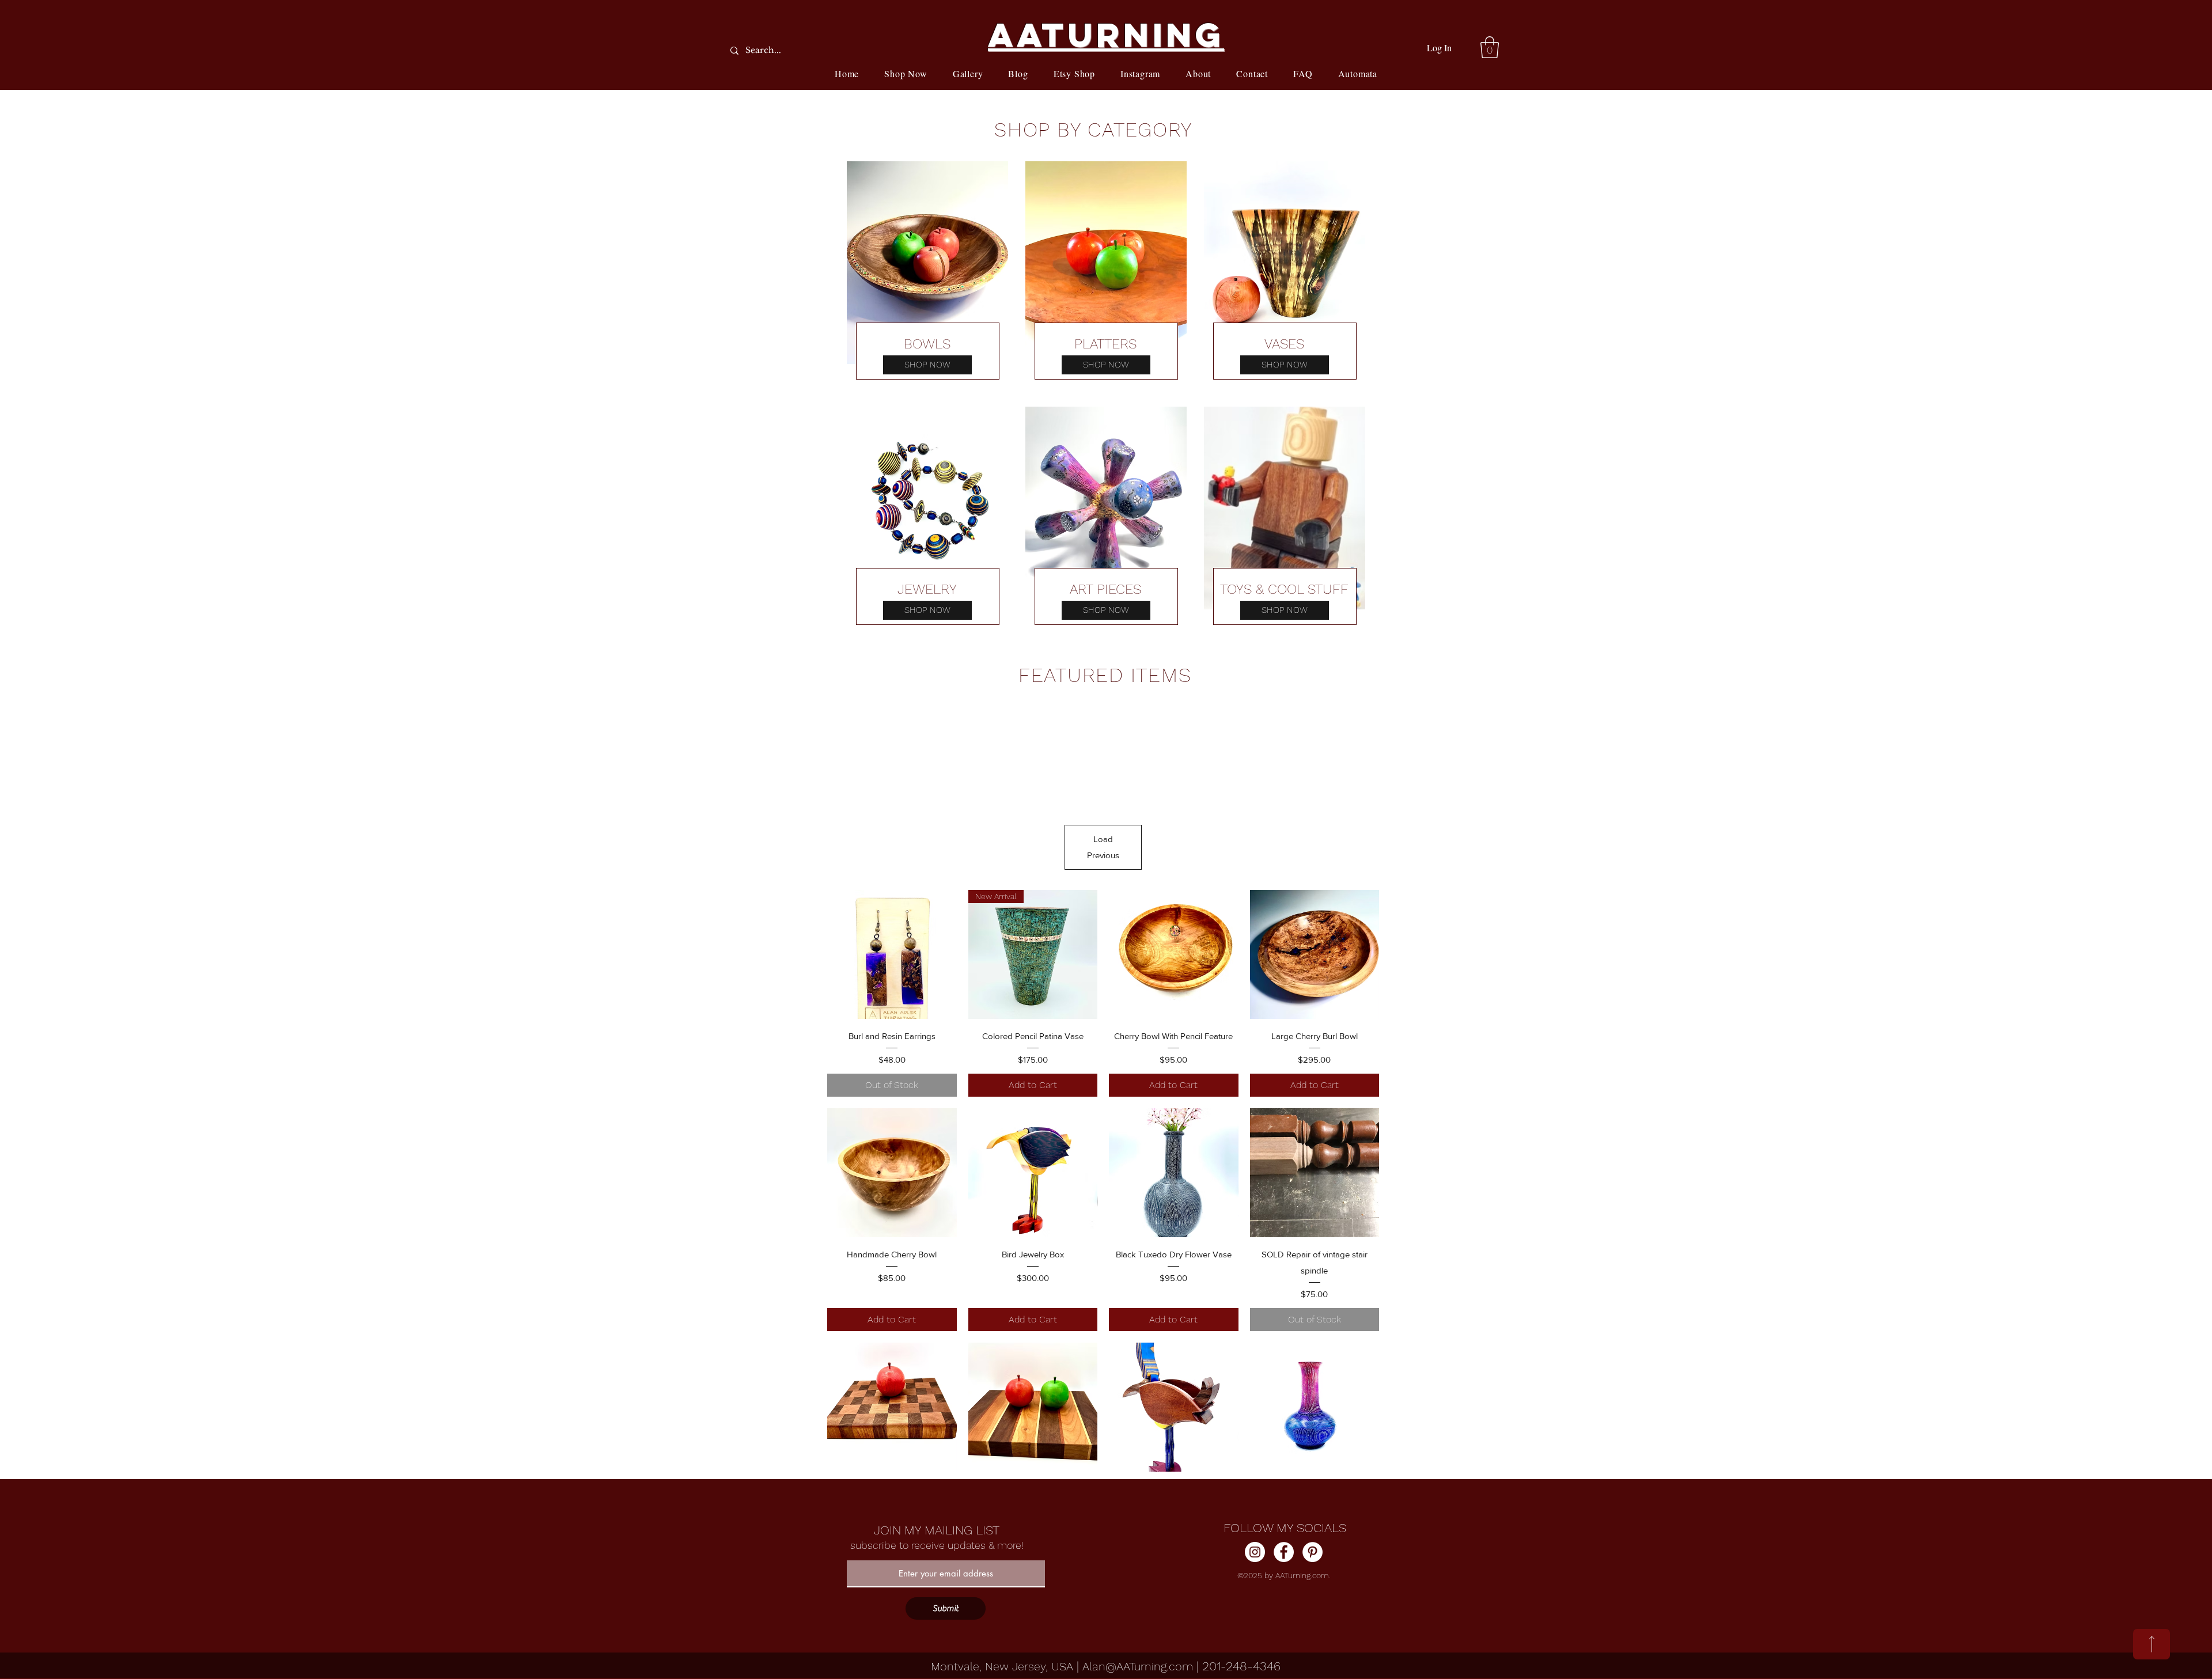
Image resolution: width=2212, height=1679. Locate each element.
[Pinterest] (1313, 1552)
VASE (1280, 344)
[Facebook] (1284, 1552)
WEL (927, 589)
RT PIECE (1105, 589)
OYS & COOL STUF (1284, 589)
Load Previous (1103, 847)
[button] (1490, 47)
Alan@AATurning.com (1138, 1666)
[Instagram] (1255, 1552)
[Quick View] (892, 955)
